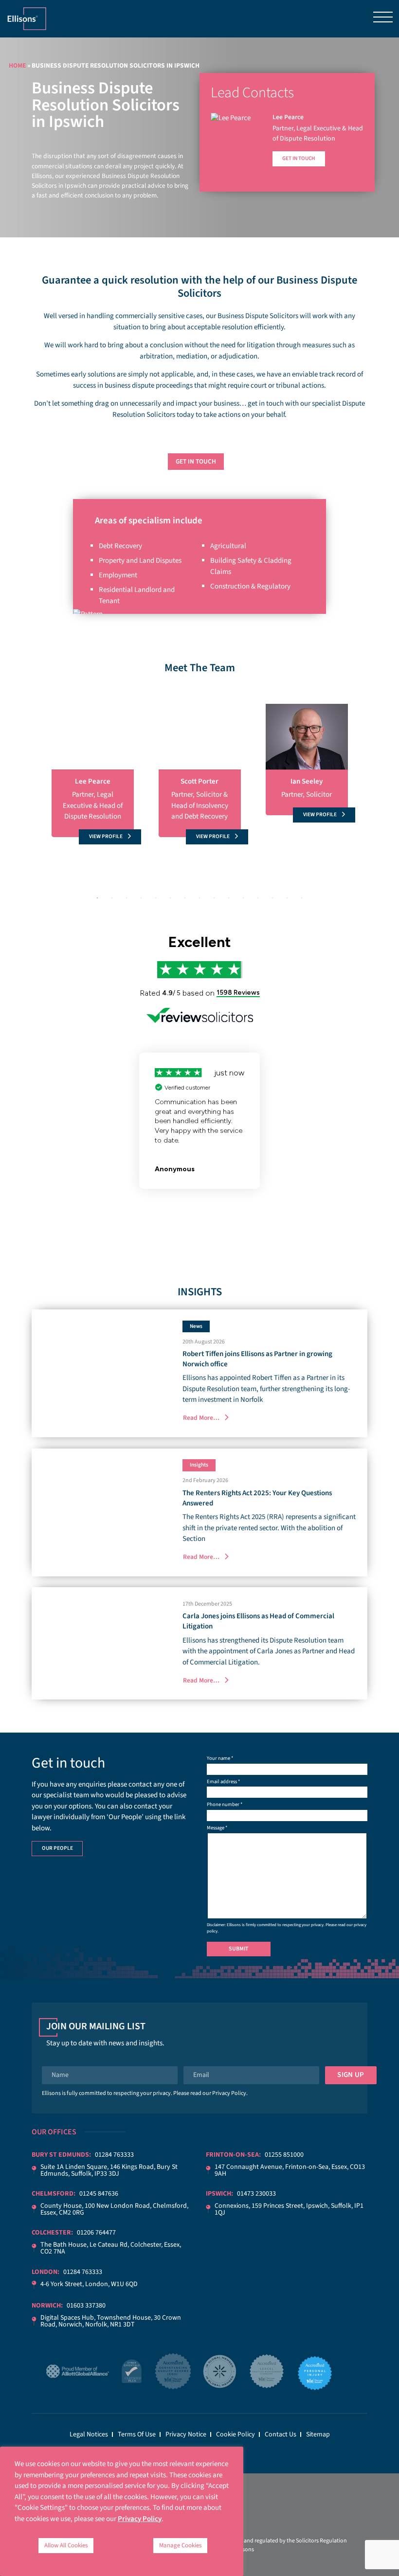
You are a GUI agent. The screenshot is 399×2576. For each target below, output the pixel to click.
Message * (217, 1828)
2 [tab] (112, 898)
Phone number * (225, 1804)
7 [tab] (185, 898)
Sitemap (318, 2434)
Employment (118, 575)
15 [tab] (302, 898)
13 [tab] (272, 898)
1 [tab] (97, 898)
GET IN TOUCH (196, 461)
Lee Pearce (288, 117)
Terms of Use (137, 2434)
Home (17, 65)
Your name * (220, 1758)
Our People (57, 1848)
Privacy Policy (229, 2093)
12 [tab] (258, 898)
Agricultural (228, 546)
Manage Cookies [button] (180, 2545)
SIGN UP (351, 2075)
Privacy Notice (186, 2434)
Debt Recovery (120, 546)
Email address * (223, 1781)
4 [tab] (141, 898)
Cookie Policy (236, 2434)
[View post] (102, 1373)
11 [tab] (243, 898)
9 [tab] (214, 898)
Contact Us (281, 2434)
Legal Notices (89, 2434)
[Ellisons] (27, 18)
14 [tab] (287, 898)
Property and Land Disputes (140, 561)
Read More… (201, 1418)
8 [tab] (199, 898)
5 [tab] (156, 898)
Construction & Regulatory (250, 586)
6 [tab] (170, 898)
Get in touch (299, 158)
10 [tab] (229, 898)
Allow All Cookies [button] (66, 2545)
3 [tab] (127, 898)
